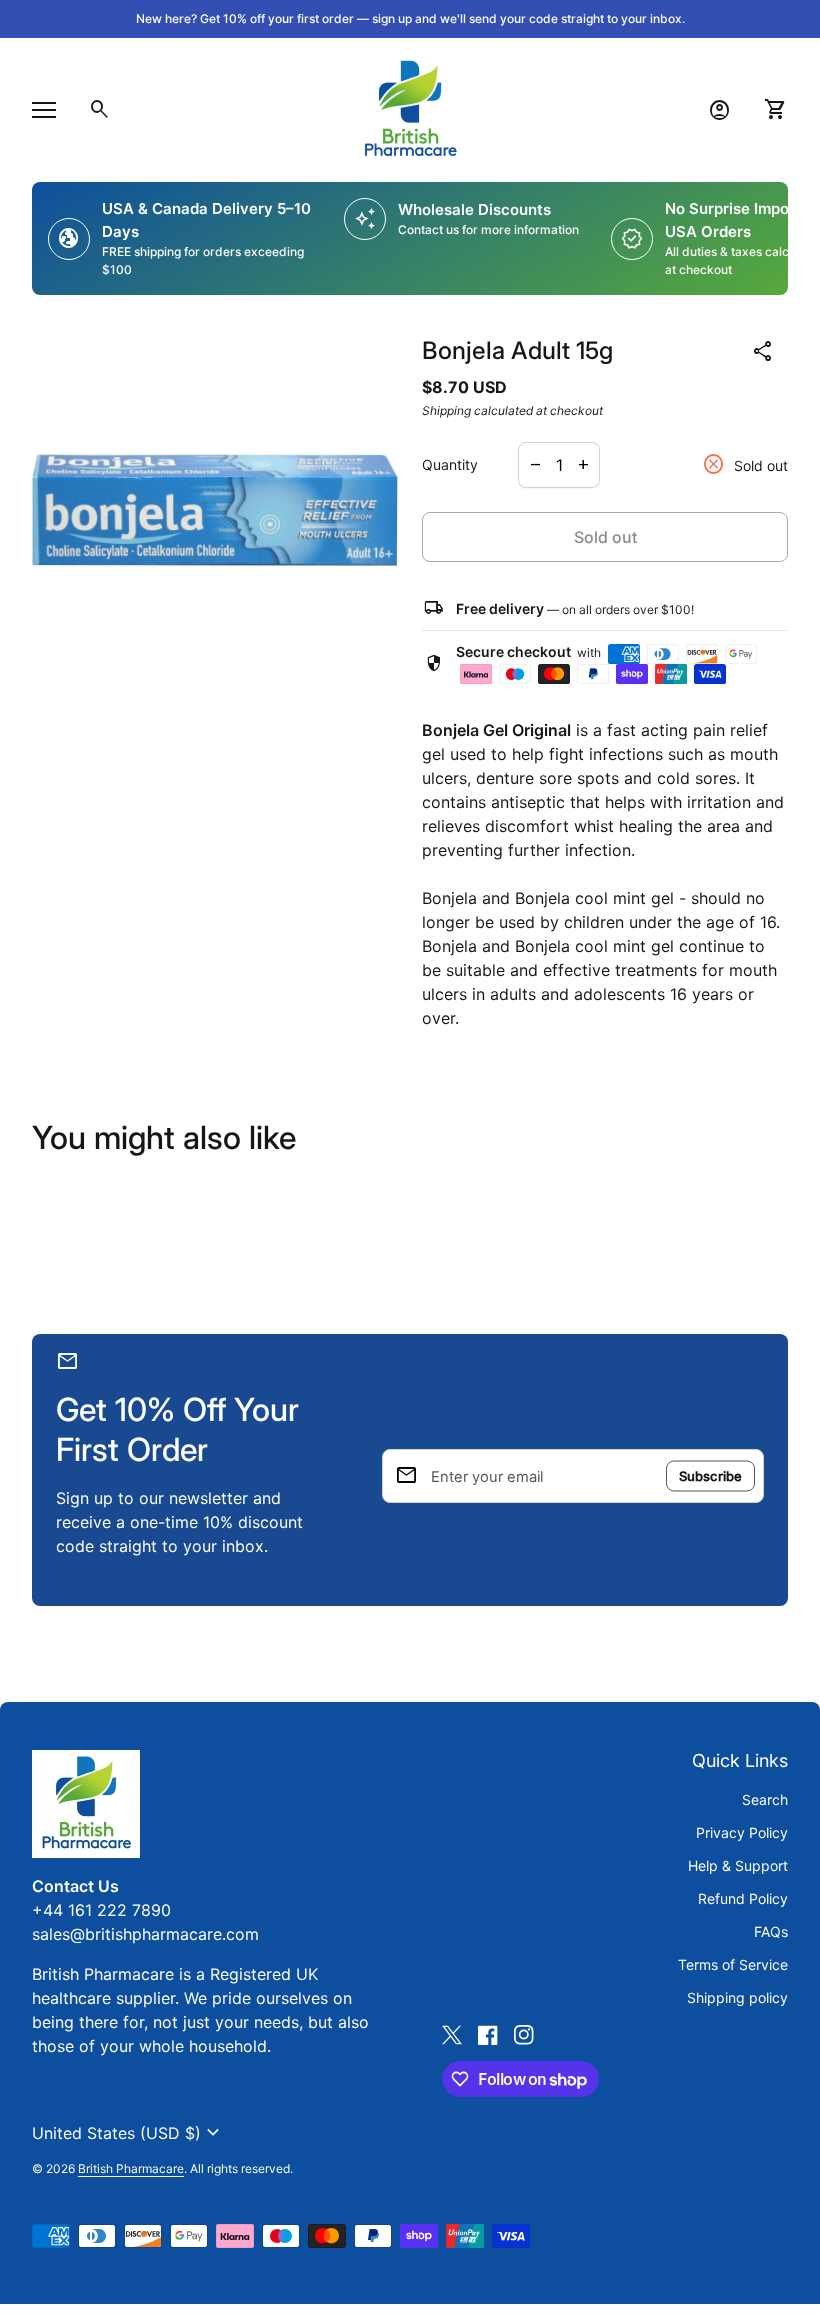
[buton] (128, 2133)
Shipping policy (737, 1997)
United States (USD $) (128, 2133)
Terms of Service (733, 1964)
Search (765, 1799)
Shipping (446, 410)
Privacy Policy (742, 1832)
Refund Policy (743, 1898)
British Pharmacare (131, 2168)
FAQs (771, 1931)
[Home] (410, 108)
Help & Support (738, 1865)
